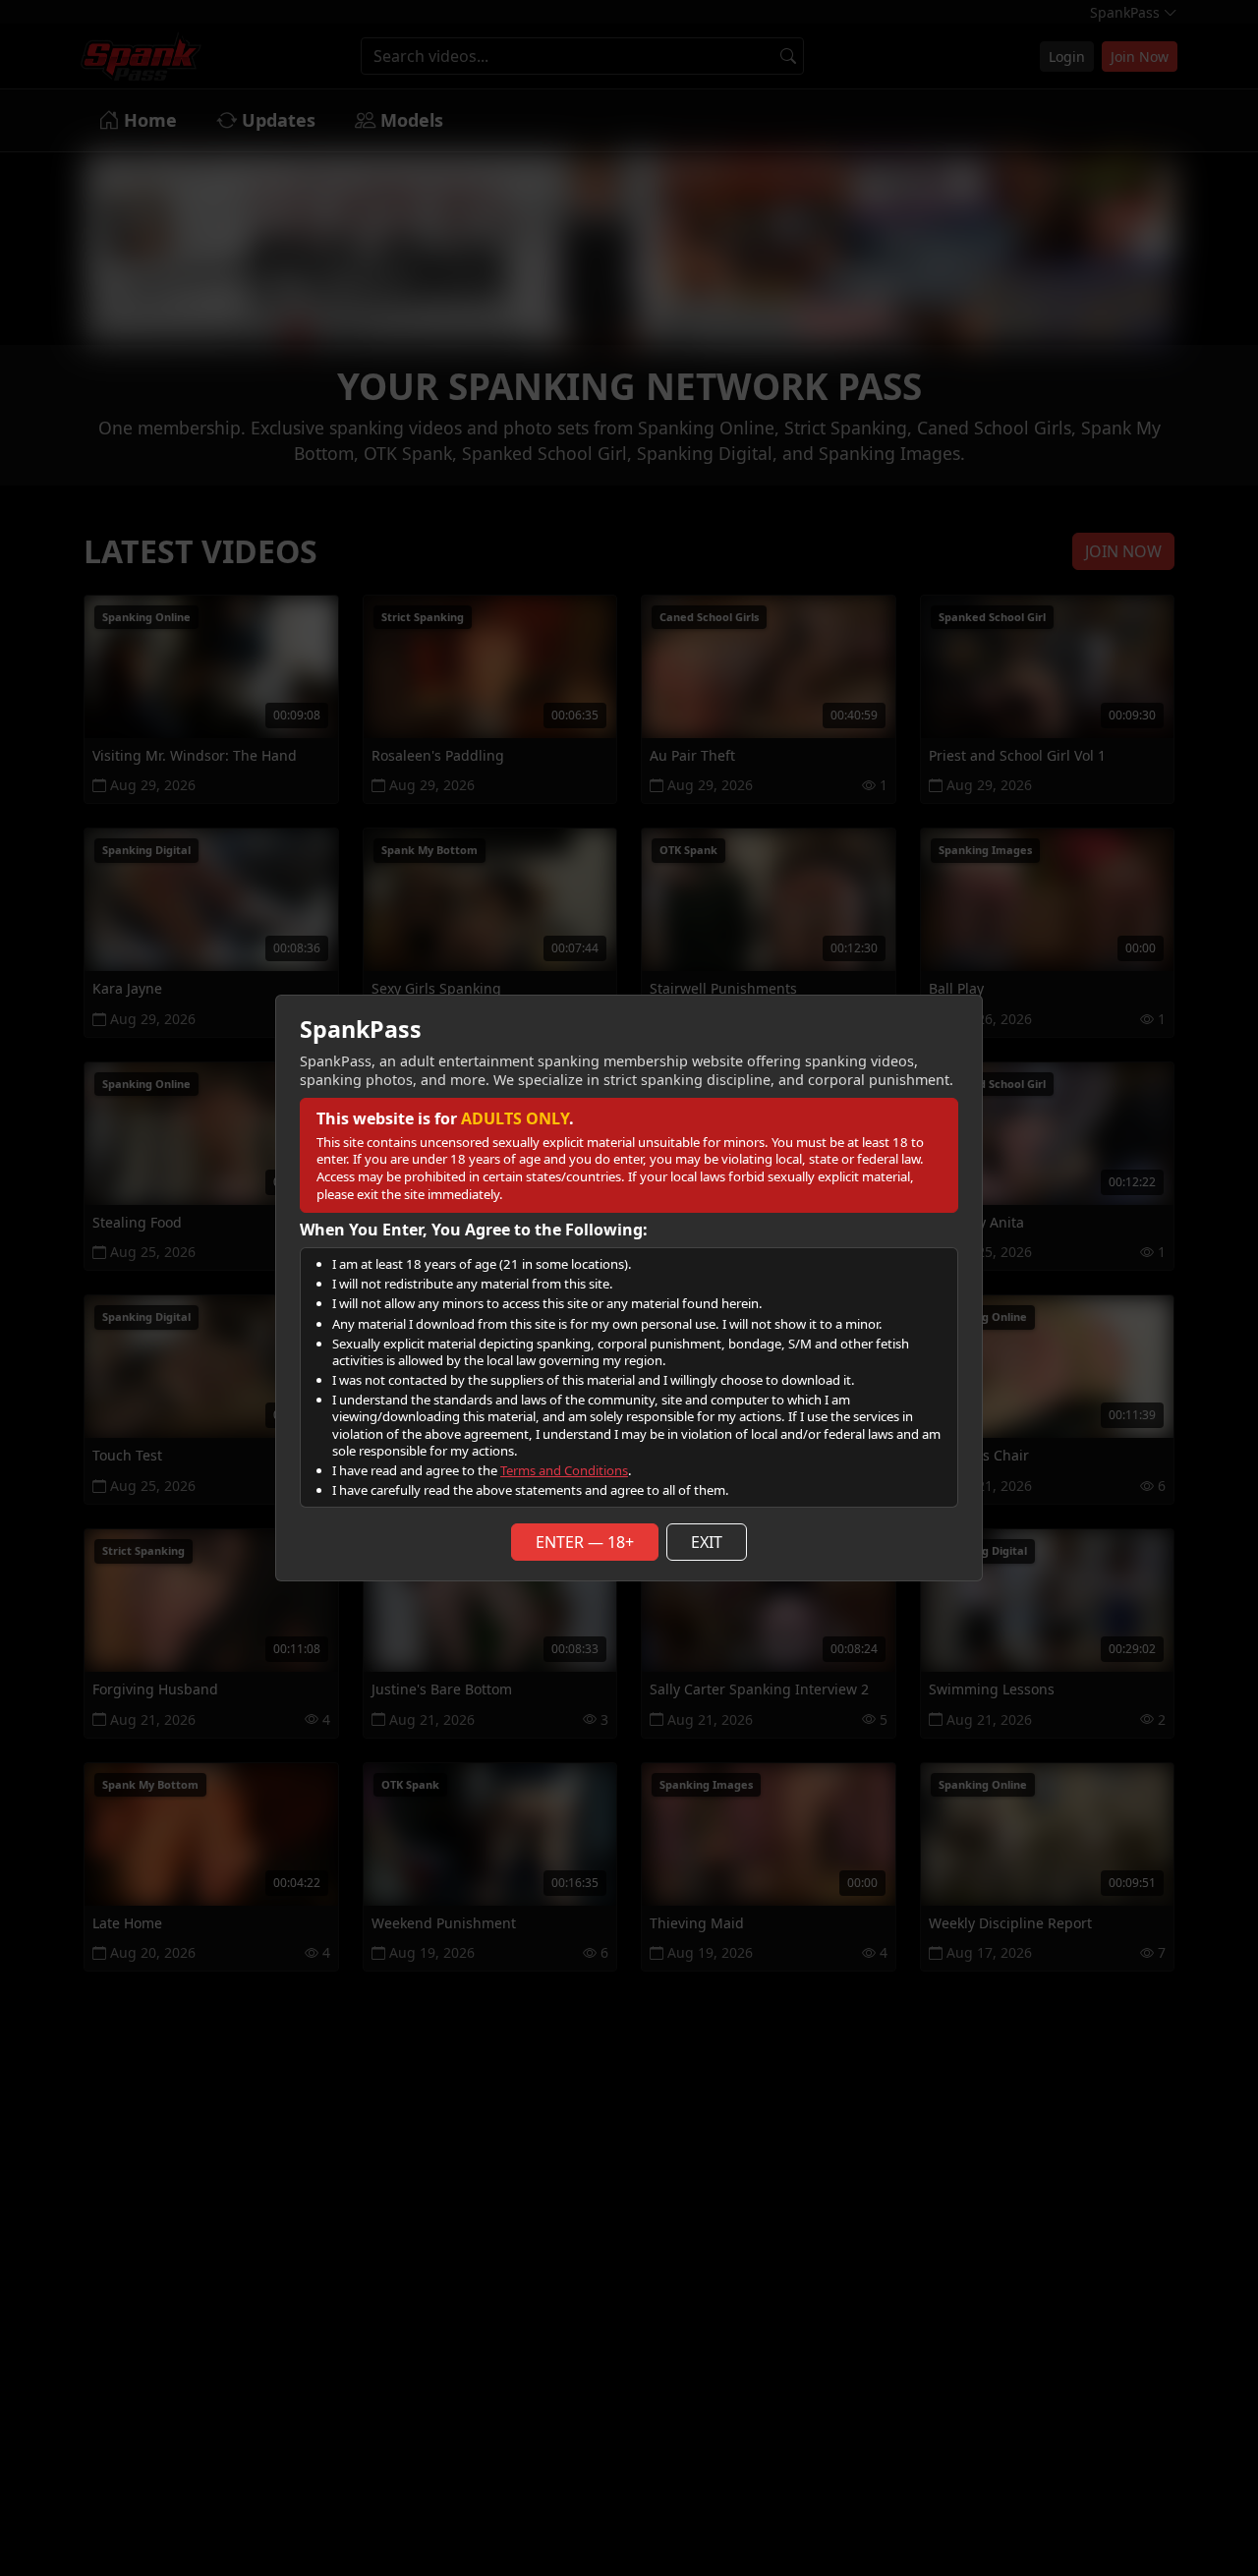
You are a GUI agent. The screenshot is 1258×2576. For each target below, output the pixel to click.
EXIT (707, 1542)
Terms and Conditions (564, 1470)
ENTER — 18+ (585, 1542)
